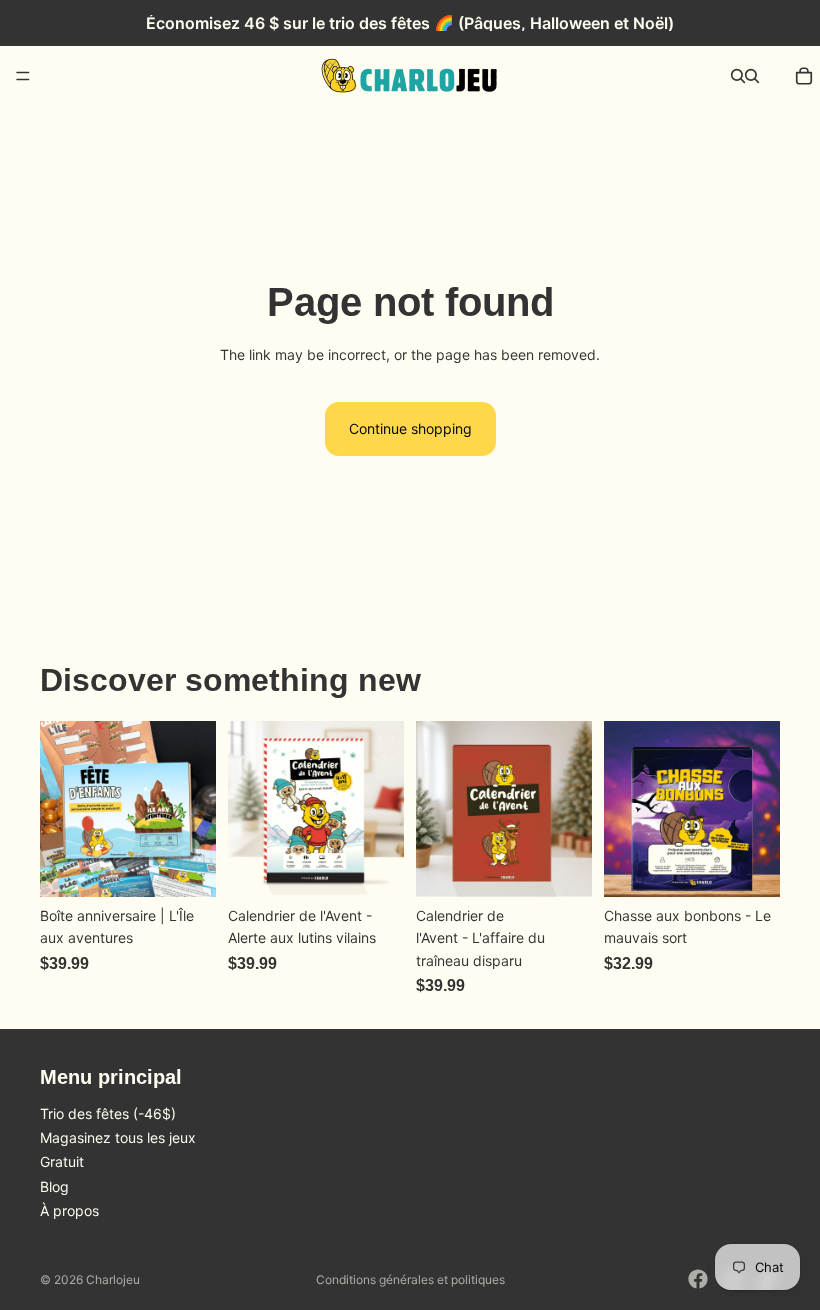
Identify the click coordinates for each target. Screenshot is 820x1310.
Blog (54, 1185)
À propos (69, 1210)
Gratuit (62, 1161)
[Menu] (23, 76)
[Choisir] (185, 866)
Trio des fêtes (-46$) (108, 1112)
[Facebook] (698, 1279)
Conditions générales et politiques (410, 1279)
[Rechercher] (738, 76)
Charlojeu (113, 1279)
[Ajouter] (373, 866)
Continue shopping (410, 428)
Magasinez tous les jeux (118, 1137)
